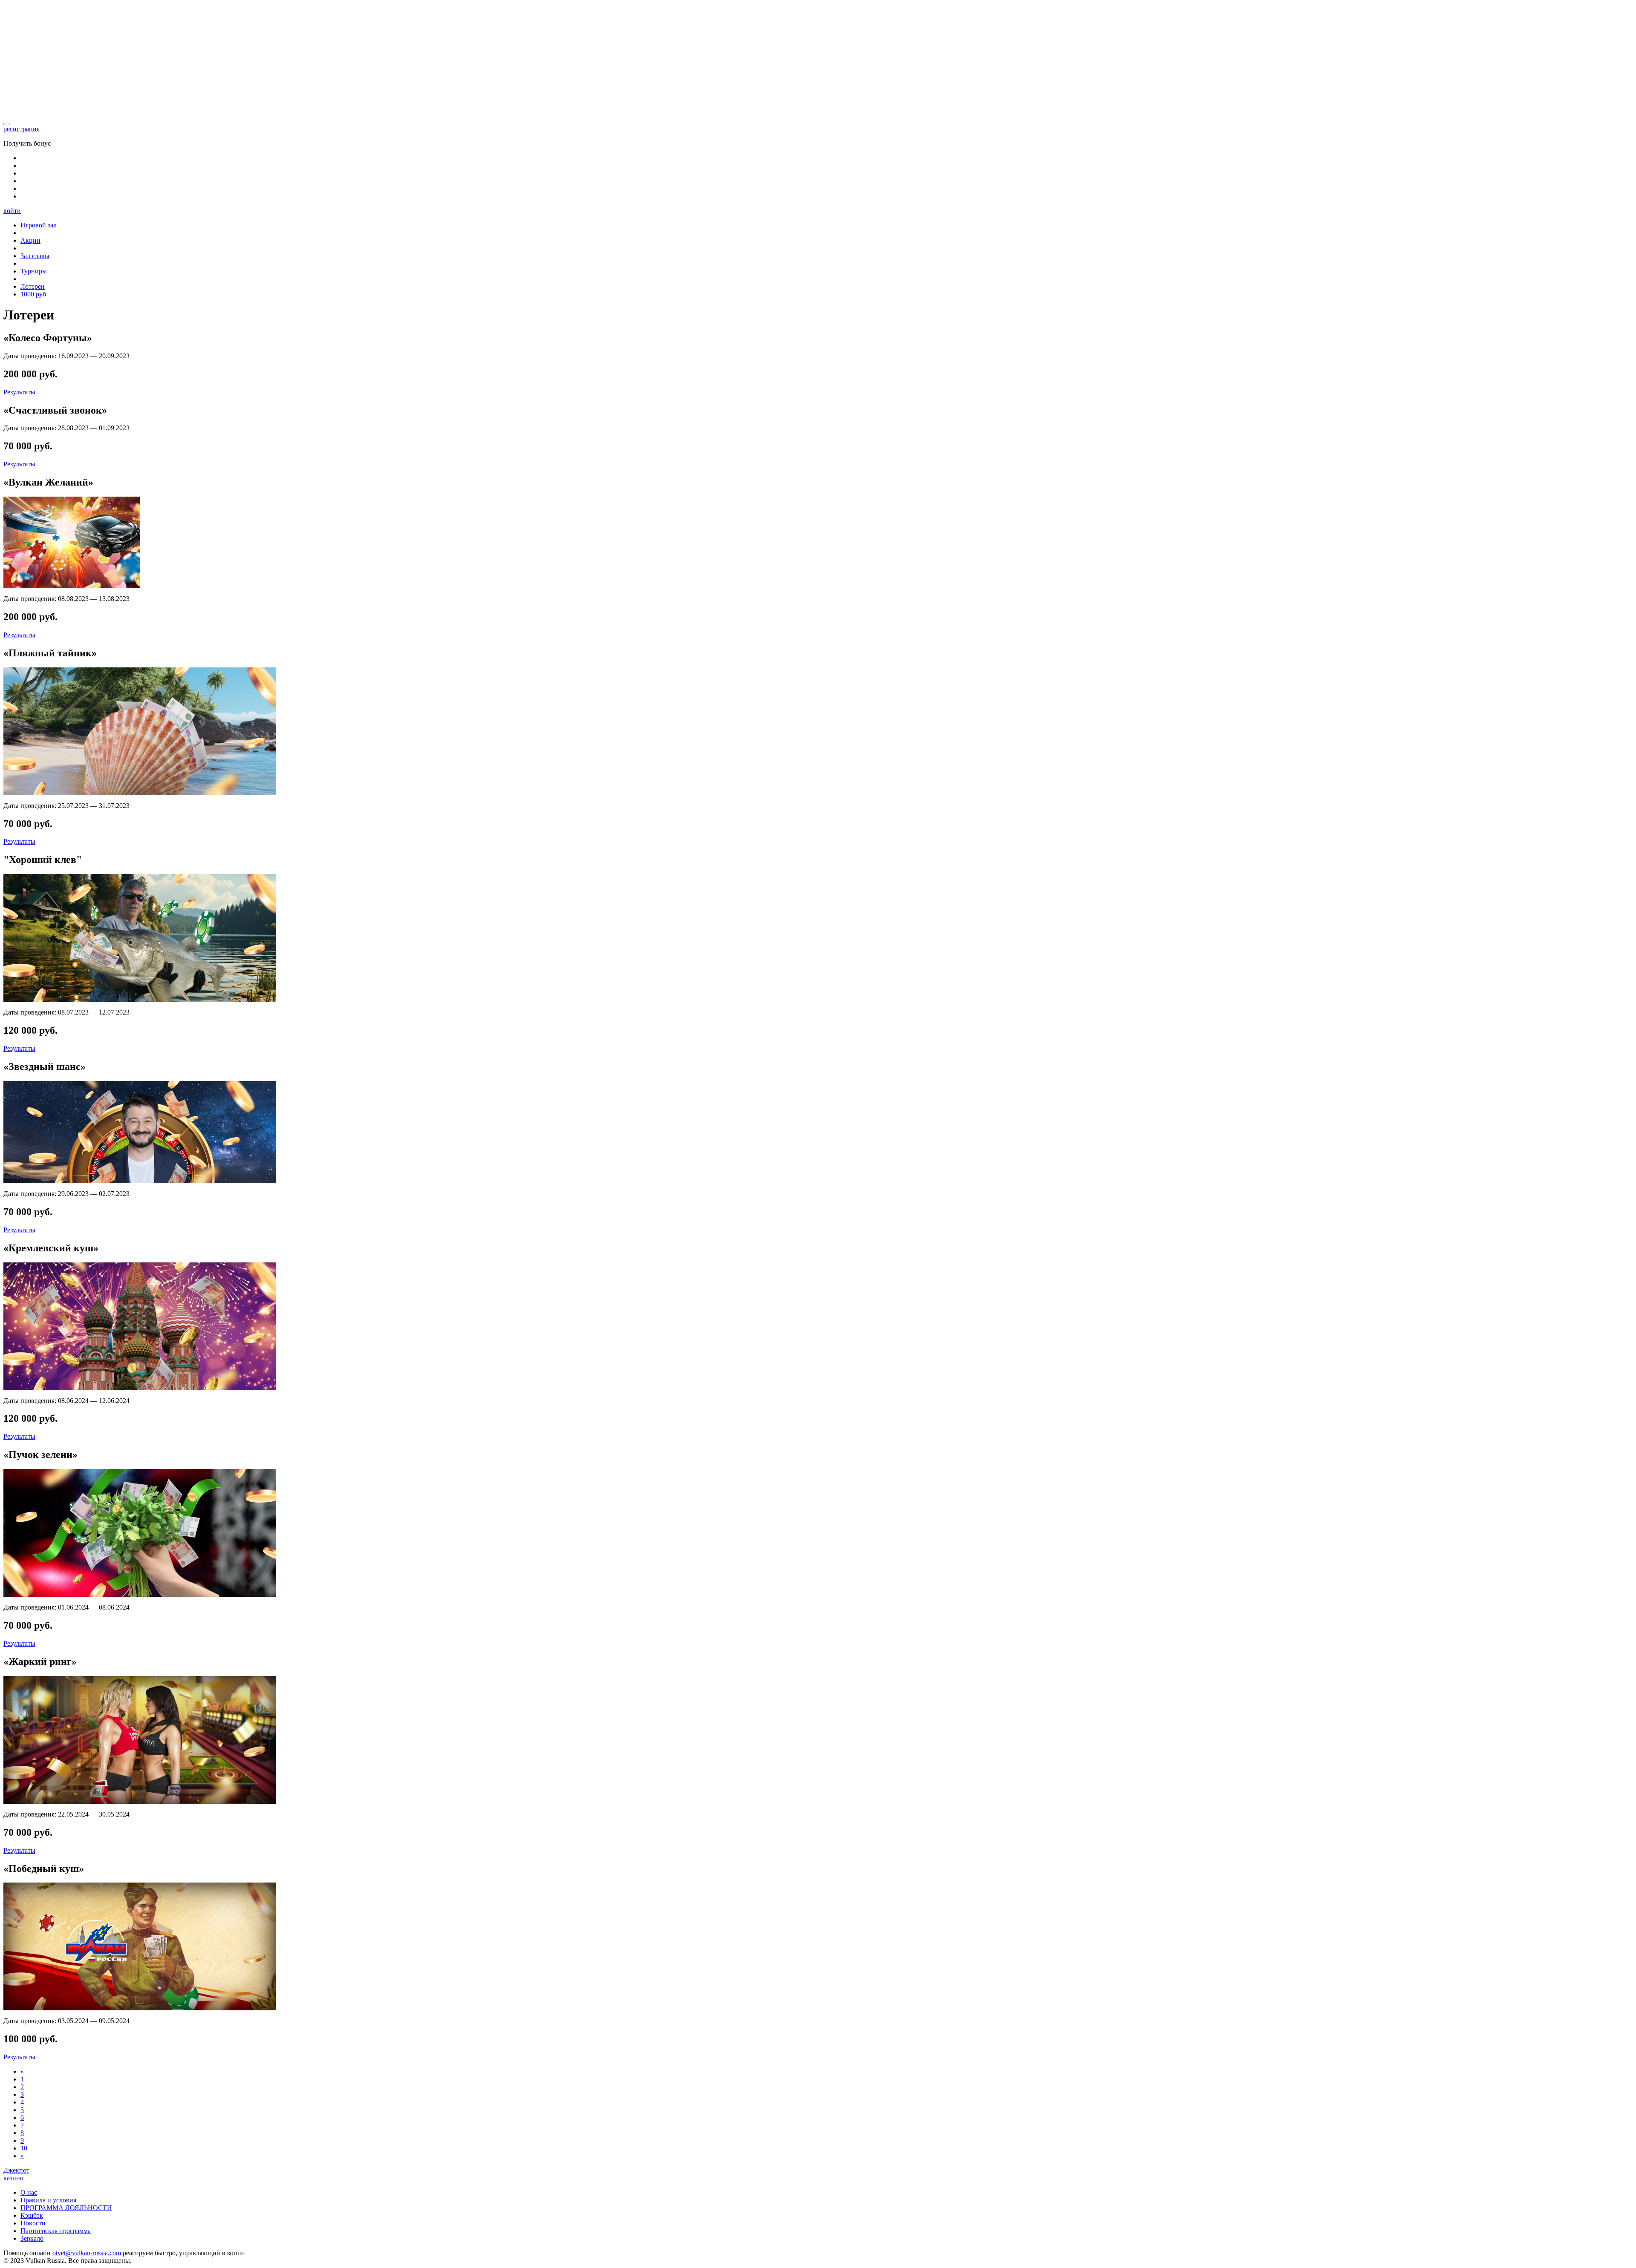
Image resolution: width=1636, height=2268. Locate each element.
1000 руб (33, 294)
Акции (30, 240)
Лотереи (33, 286)
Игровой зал (39, 225)
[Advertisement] (818, 63)
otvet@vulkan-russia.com (87, 2253)
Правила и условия (48, 2200)
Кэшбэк (32, 2215)
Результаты (19, 392)
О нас (29, 2192)
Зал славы (35, 256)
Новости (33, 2223)
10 (24, 2148)
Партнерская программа (56, 2231)
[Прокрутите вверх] (7, 124)
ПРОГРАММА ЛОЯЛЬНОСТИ (66, 2208)
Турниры (34, 271)
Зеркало (32, 2238)
